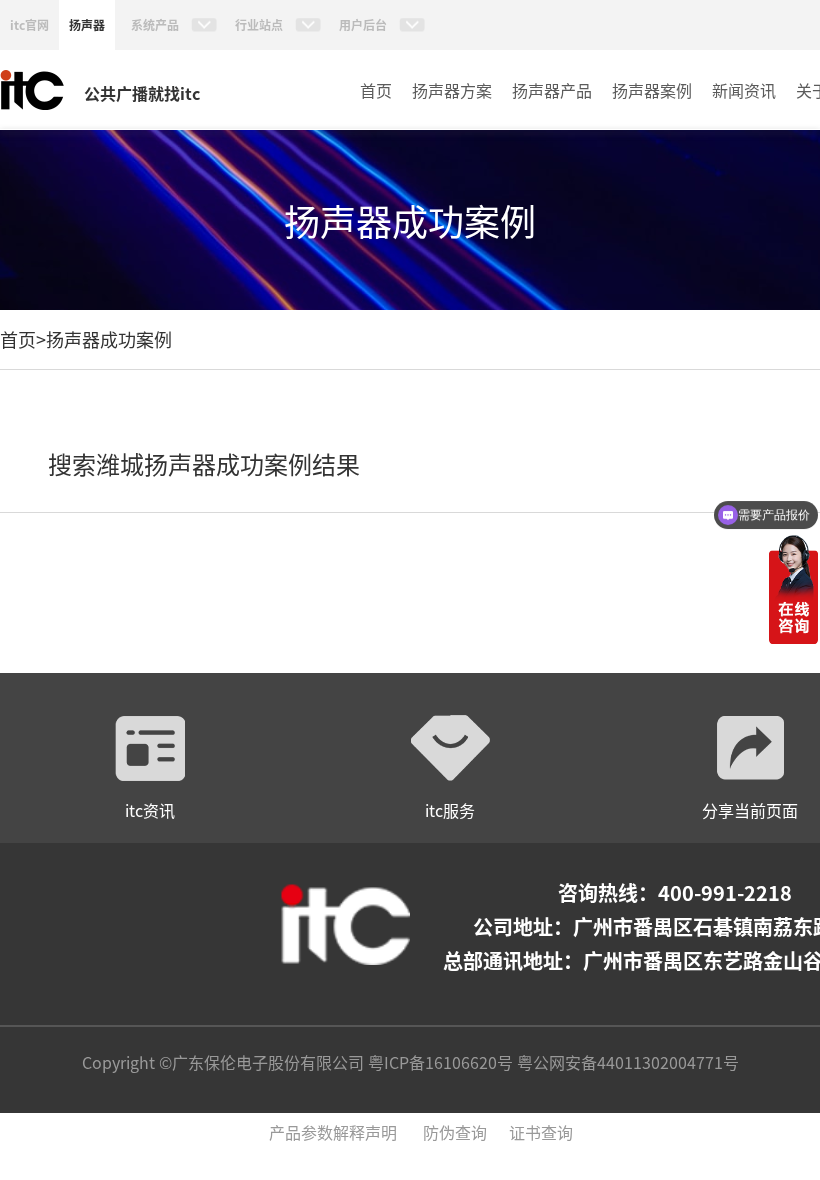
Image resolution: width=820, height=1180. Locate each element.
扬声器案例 (652, 90)
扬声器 (87, 24)
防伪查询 (455, 1132)
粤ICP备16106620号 (438, 1062)
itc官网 (29, 24)
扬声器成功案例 (109, 339)
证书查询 (541, 1132)
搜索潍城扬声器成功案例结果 (204, 463)
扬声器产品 (552, 90)
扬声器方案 (452, 90)
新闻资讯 (744, 90)
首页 (376, 90)
